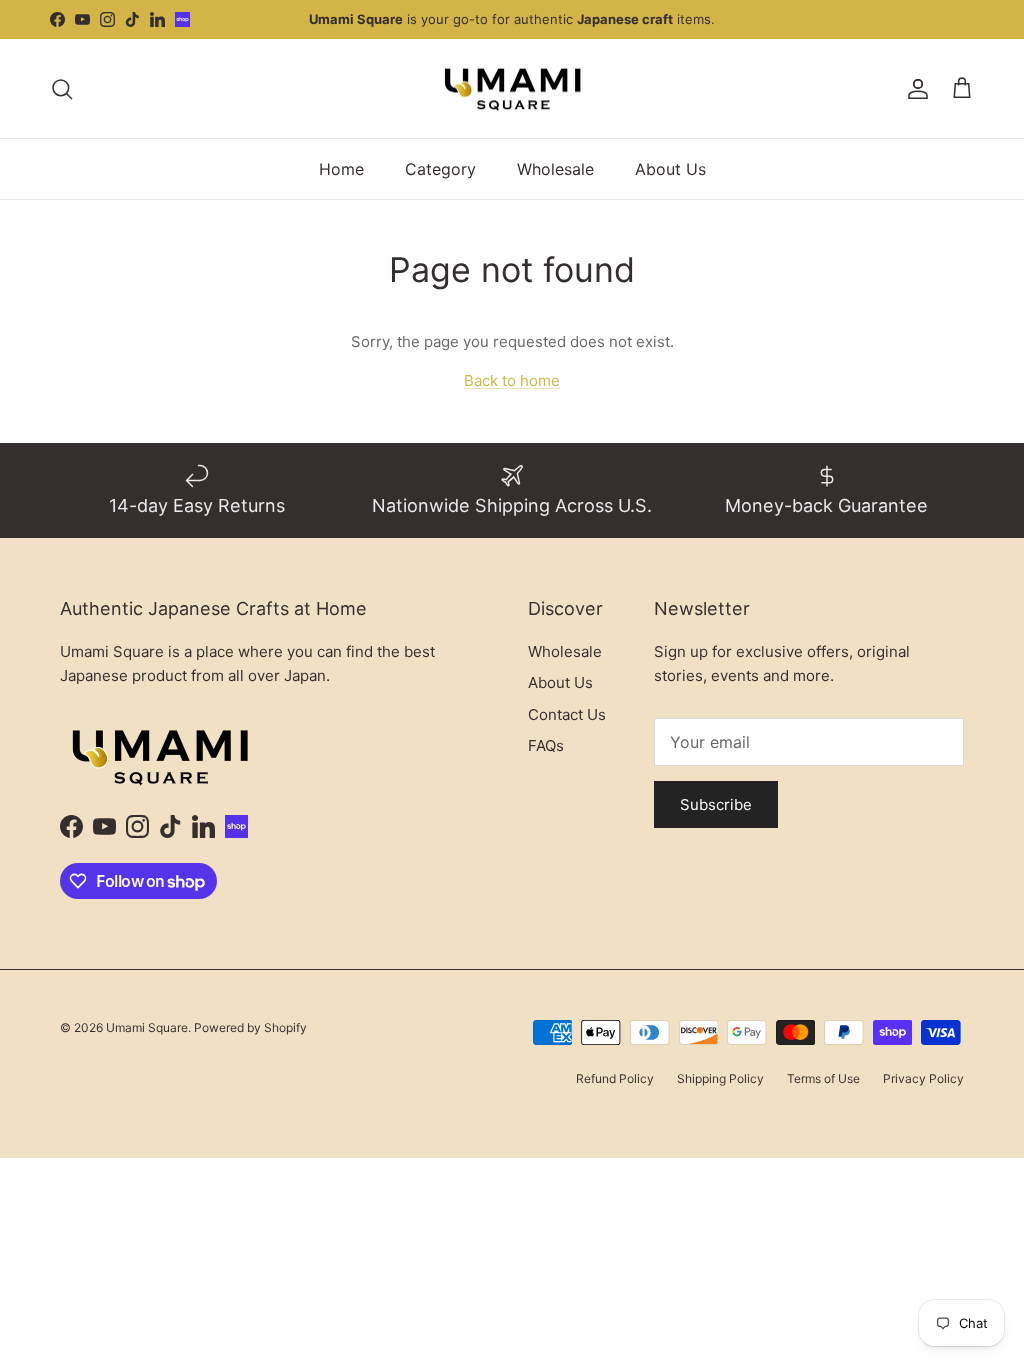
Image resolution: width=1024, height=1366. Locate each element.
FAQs (546, 745)
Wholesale (555, 169)
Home (341, 169)
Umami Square (147, 1027)
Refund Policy (615, 1078)
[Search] (62, 89)
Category (440, 169)
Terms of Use (823, 1078)
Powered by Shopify (250, 1027)
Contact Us (567, 714)
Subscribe (716, 804)
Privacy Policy (923, 1078)
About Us (670, 169)
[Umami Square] (512, 89)
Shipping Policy (720, 1078)
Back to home (512, 380)
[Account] (914, 89)
